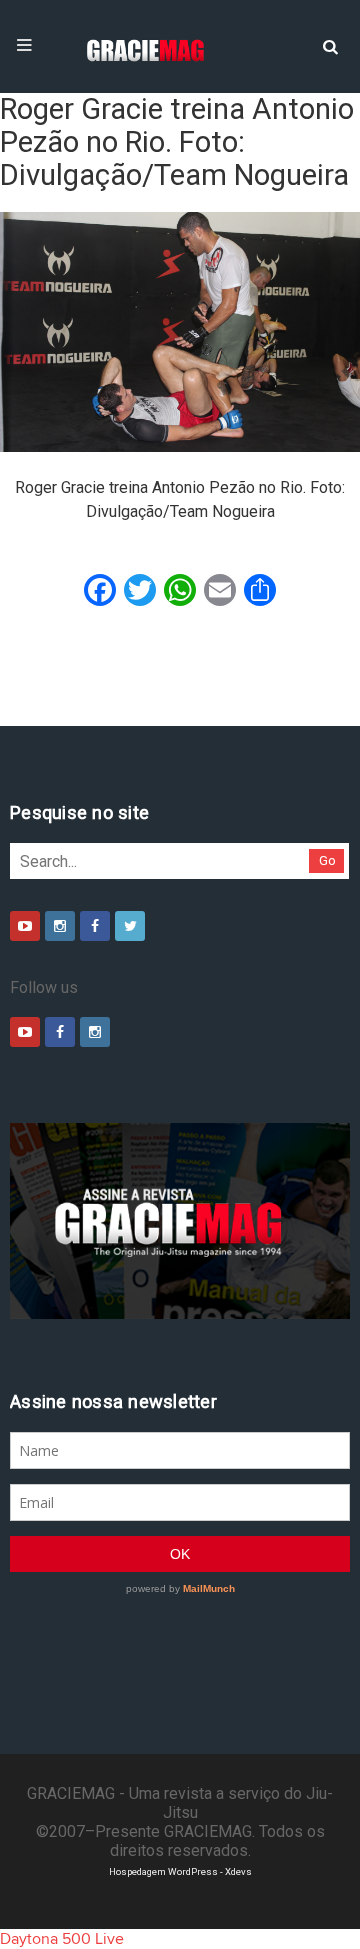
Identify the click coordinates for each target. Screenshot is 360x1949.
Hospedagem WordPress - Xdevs (180, 1871)
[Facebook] (95, 926)
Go (327, 860)
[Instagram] (60, 926)
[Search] (330, 45)
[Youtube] (25, 926)
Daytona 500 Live (62, 1939)
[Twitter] (130, 926)
